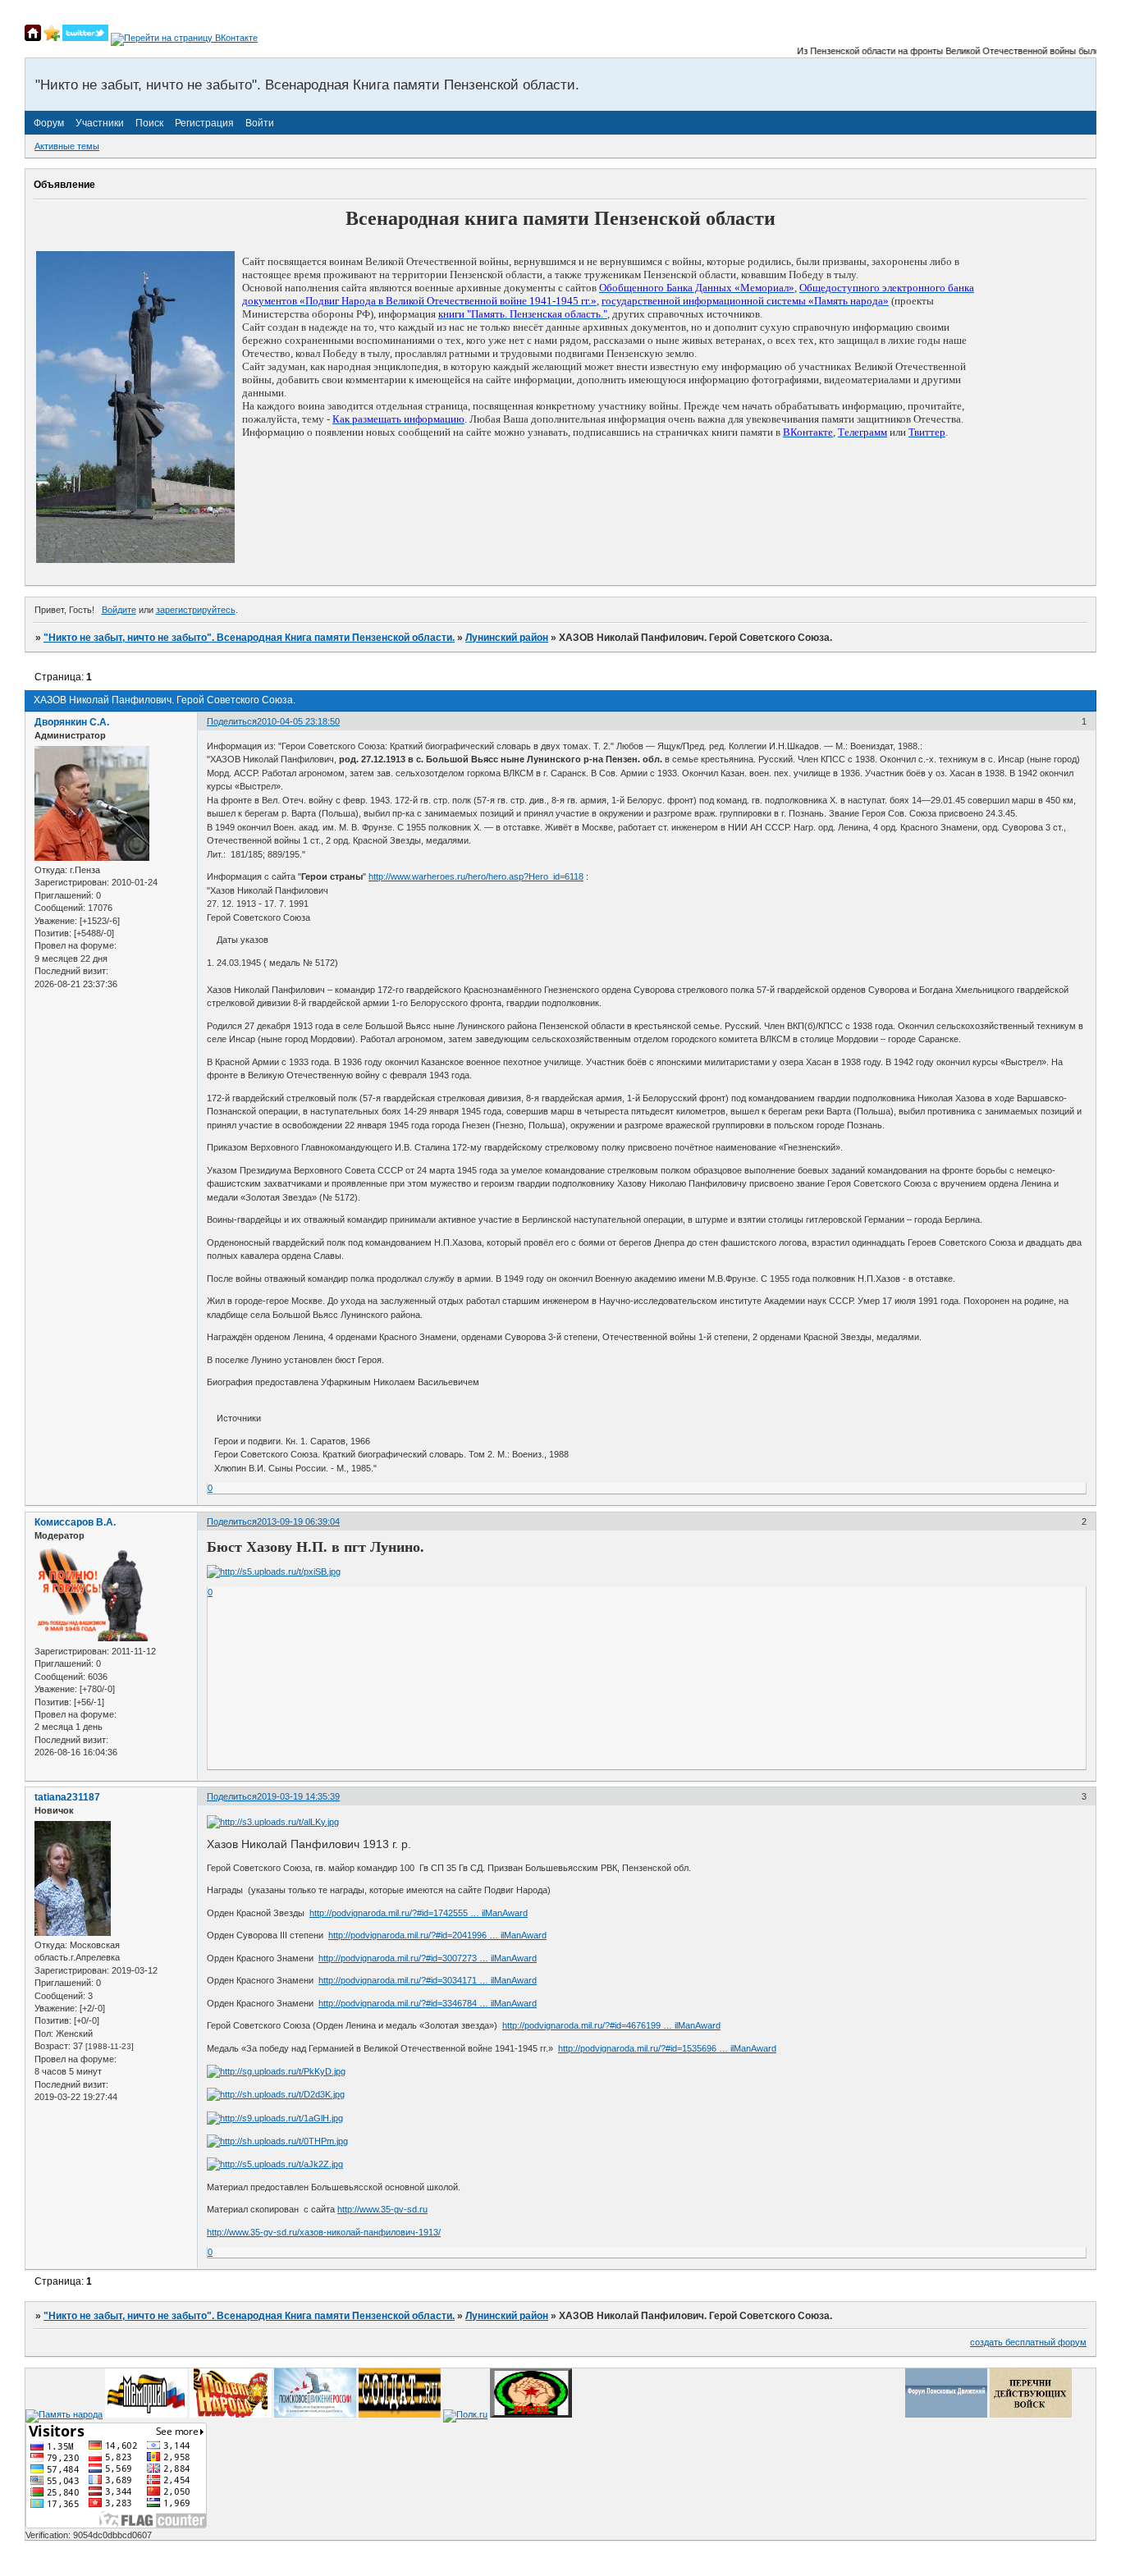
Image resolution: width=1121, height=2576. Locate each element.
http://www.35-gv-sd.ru (382, 2209)
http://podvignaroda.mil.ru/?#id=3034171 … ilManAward (428, 1980)
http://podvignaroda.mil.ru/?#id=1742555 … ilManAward (419, 1913)
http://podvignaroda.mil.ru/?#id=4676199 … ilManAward (611, 2025)
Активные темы (67, 146)
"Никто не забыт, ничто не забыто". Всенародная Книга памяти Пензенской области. (249, 638)
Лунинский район (507, 638)
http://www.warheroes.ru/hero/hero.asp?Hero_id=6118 (476, 876)
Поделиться (232, 721)
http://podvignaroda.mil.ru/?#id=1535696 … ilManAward (667, 2048)
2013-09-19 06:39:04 (298, 1521)
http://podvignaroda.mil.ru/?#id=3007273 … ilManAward (428, 1958)
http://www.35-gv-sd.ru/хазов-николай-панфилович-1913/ (324, 2232)
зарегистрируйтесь (196, 610)
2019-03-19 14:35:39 (298, 1796)
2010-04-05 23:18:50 (298, 721)
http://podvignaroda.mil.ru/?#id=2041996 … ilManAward (437, 1935)
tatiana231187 (67, 1797)
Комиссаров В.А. (75, 1522)
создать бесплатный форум (1028, 2342)
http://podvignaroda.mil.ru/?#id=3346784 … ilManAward (428, 2003)
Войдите (119, 610)
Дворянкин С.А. (72, 722)
